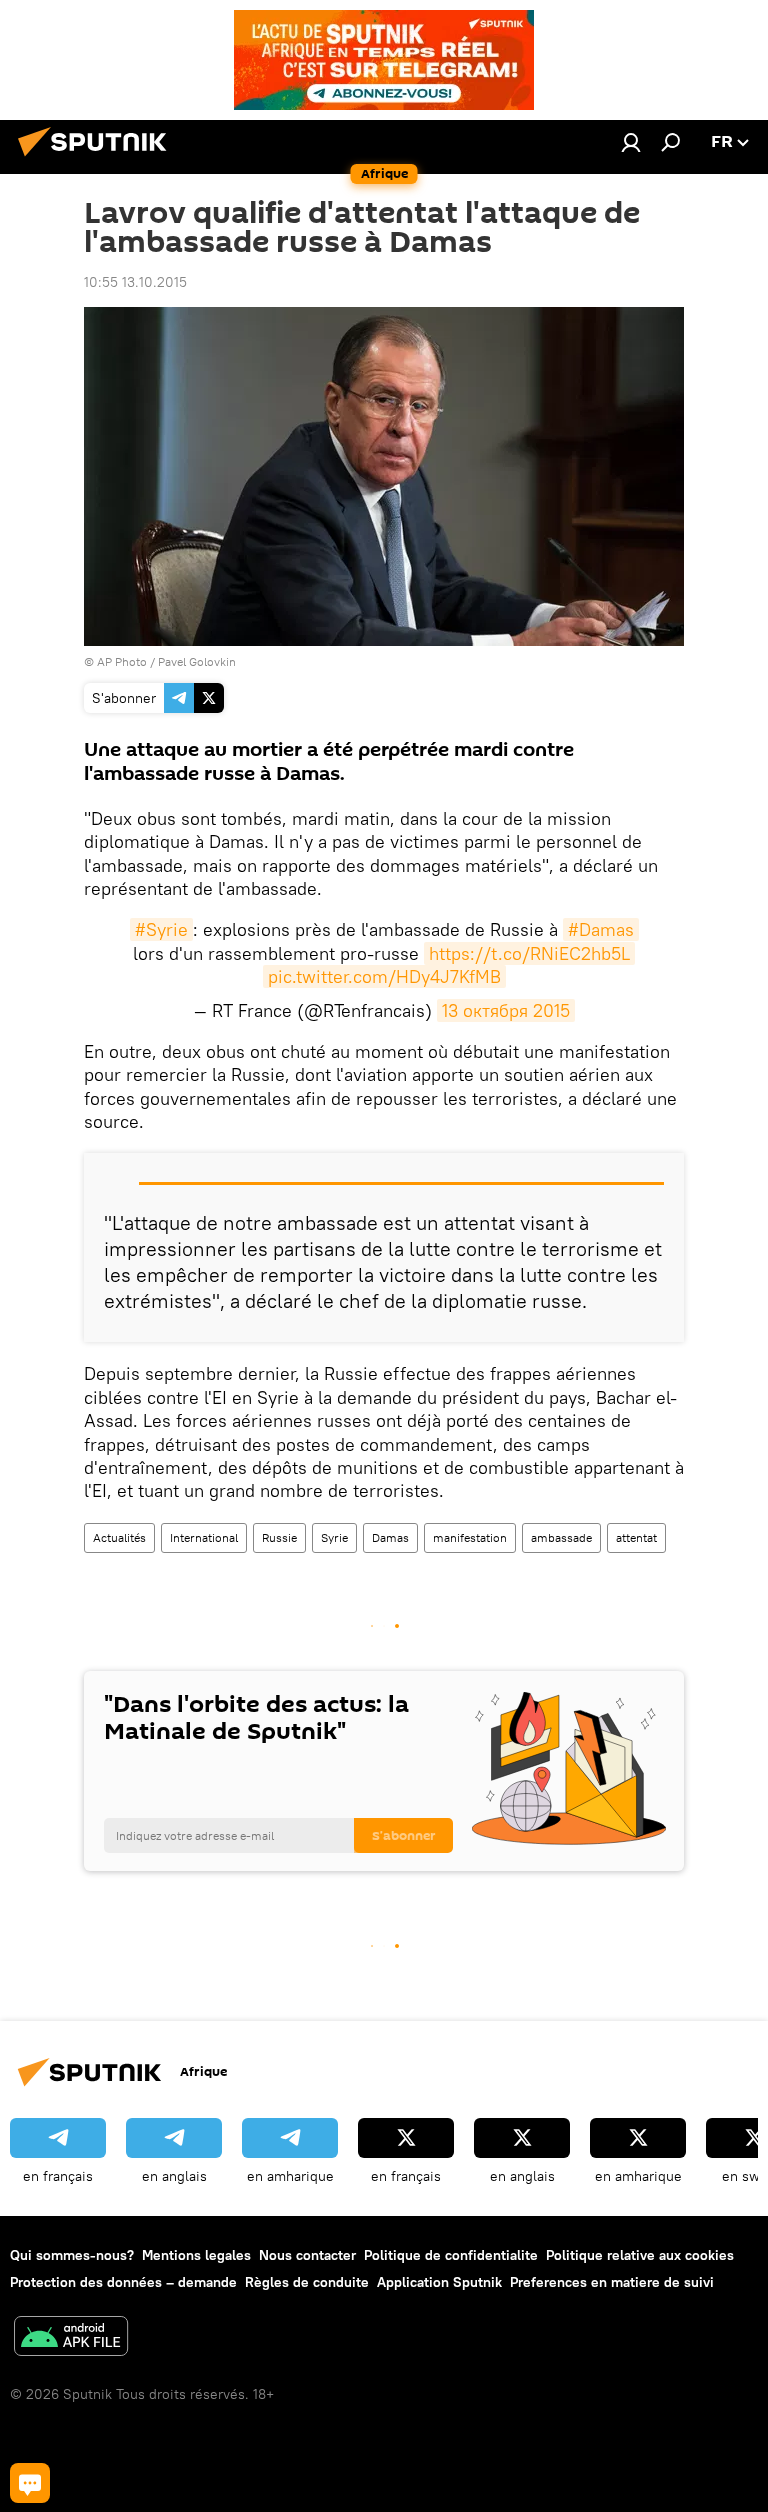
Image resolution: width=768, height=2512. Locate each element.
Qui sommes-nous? (72, 2255)
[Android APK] (71, 2338)
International (204, 1537)
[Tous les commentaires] (30, 2483)
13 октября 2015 (506, 1010)
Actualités (119, 1537)
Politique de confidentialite (451, 2255)
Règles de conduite (307, 2282)
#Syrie (161, 929)
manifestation (470, 1537)
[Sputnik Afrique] (98, 159)
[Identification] (631, 142)
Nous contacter (307, 2255)
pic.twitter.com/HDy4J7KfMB (384, 976)
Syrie (334, 1537)
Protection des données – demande (123, 2282)
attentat (636, 1537)
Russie (279, 1537)
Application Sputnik (439, 2282)
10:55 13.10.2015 (135, 282)
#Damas (601, 929)
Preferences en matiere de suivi (612, 2282)
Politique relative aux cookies (640, 2255)
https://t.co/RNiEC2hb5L (529, 953)
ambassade (561, 1537)
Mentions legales (196, 2255)
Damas (390, 1537)
